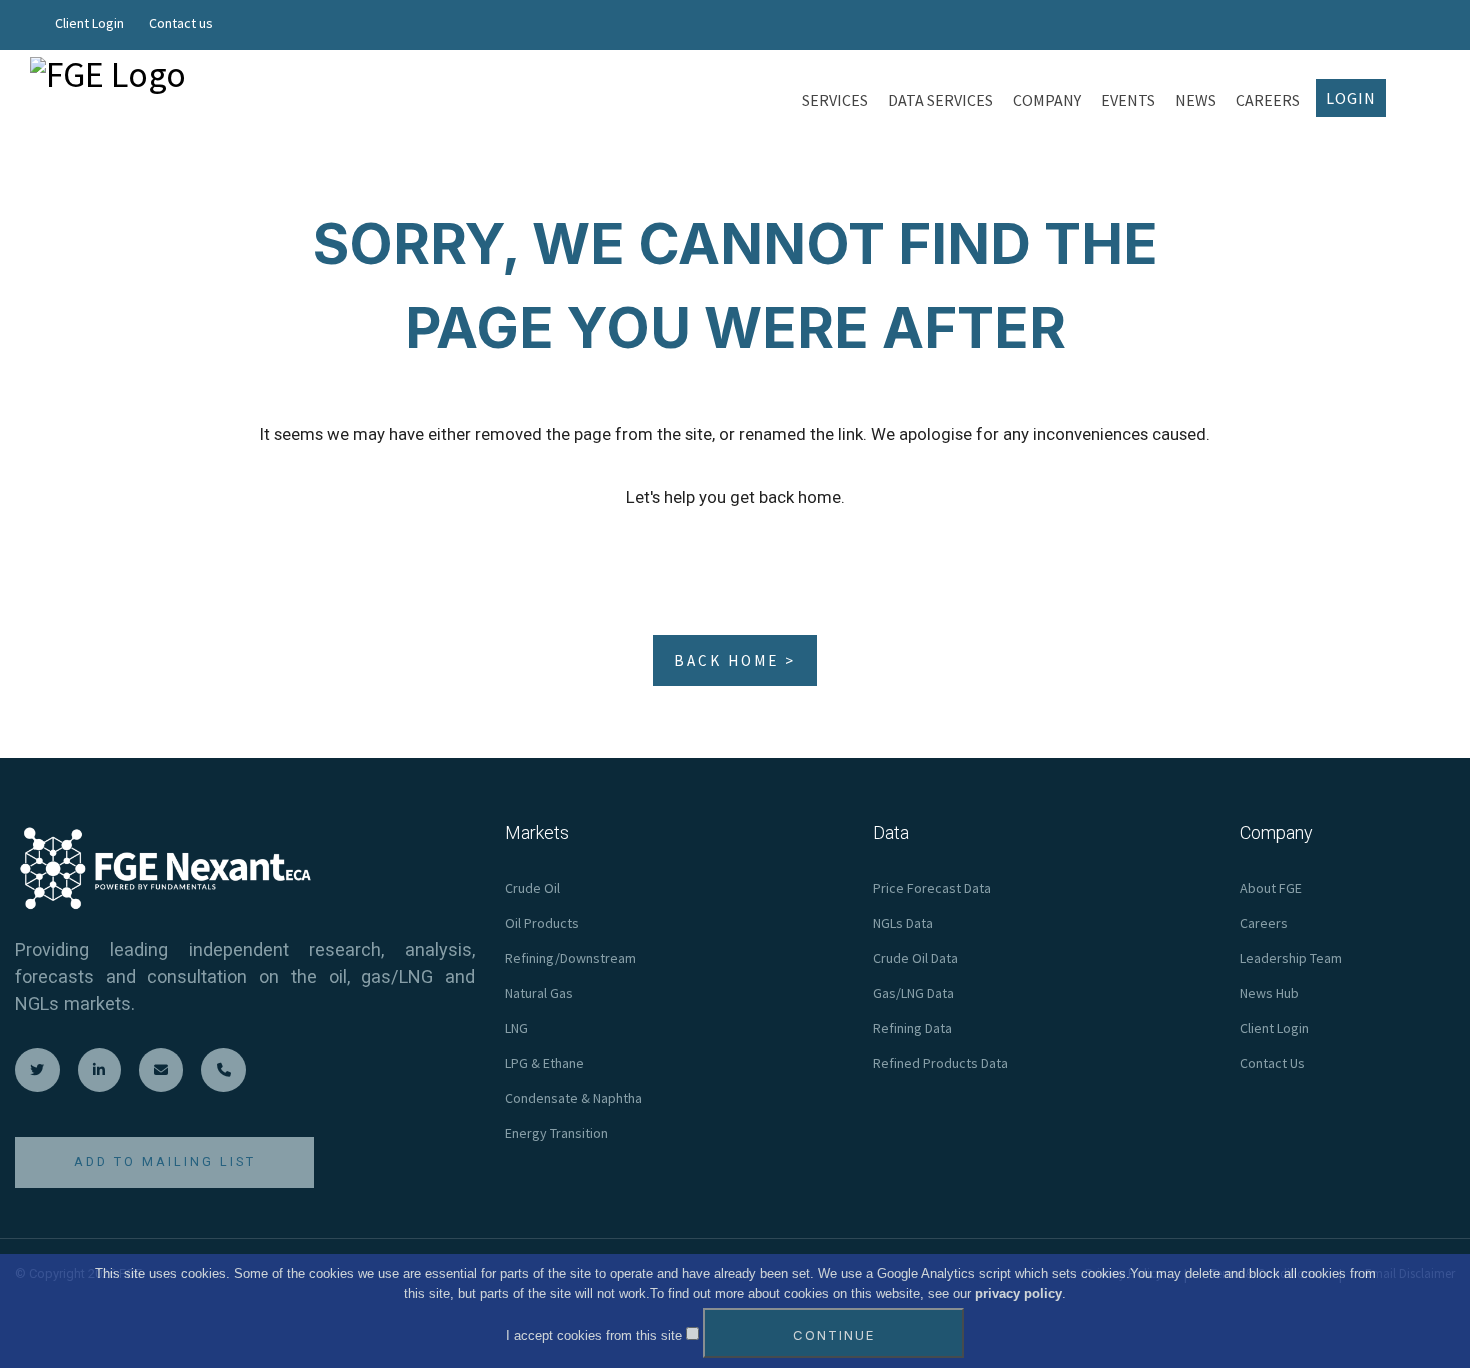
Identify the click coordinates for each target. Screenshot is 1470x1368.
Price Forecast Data (932, 888)
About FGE (1271, 888)
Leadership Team (1291, 958)
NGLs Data (903, 923)
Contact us (181, 23)
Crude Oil (532, 888)
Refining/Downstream (570, 958)
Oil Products (542, 923)
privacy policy (1018, 1293)
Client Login (89, 23)
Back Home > (735, 660)
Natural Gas (539, 993)
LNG (516, 1028)
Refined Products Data (940, 1063)
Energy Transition (556, 1133)
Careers (1264, 923)
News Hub (1269, 993)
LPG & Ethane (544, 1063)
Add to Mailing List (165, 1161)
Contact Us (1272, 1063)
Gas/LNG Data (913, 993)
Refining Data (912, 1028)
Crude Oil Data (915, 958)
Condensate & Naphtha (573, 1098)
